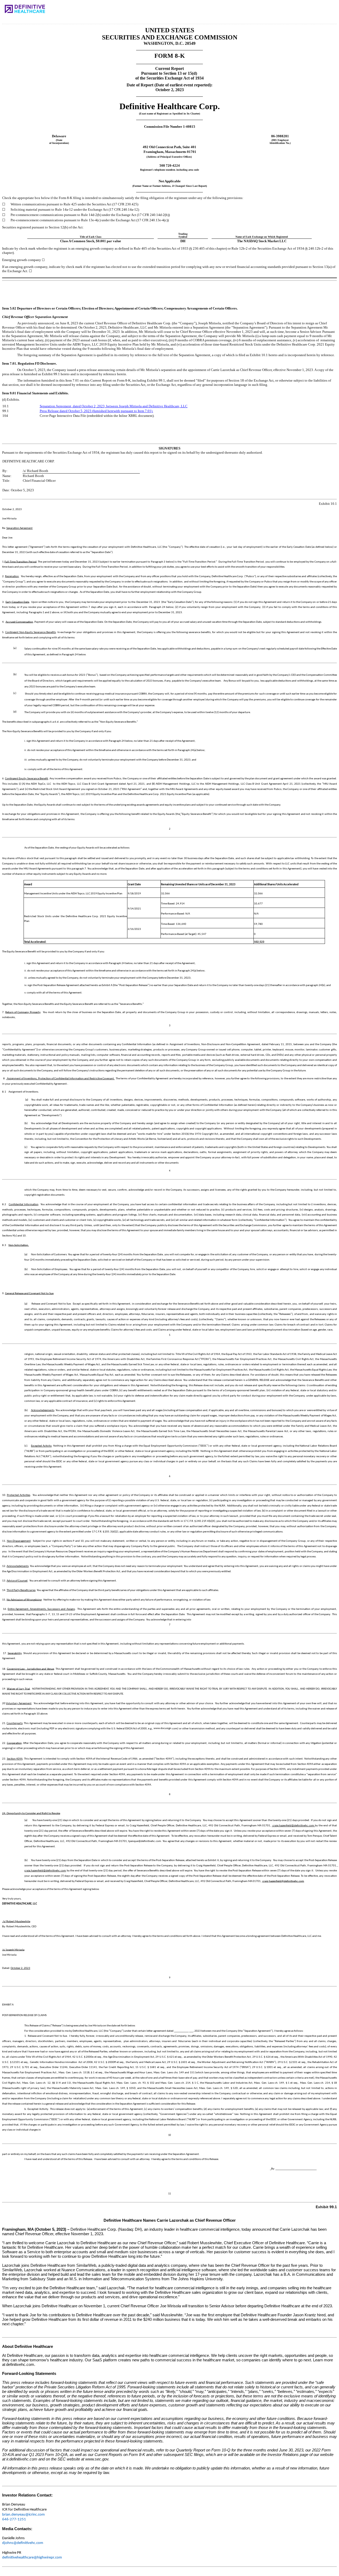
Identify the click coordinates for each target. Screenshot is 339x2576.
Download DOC (301, 13)
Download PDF (310, 13)
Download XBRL (327, 13)
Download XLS (318, 13)
